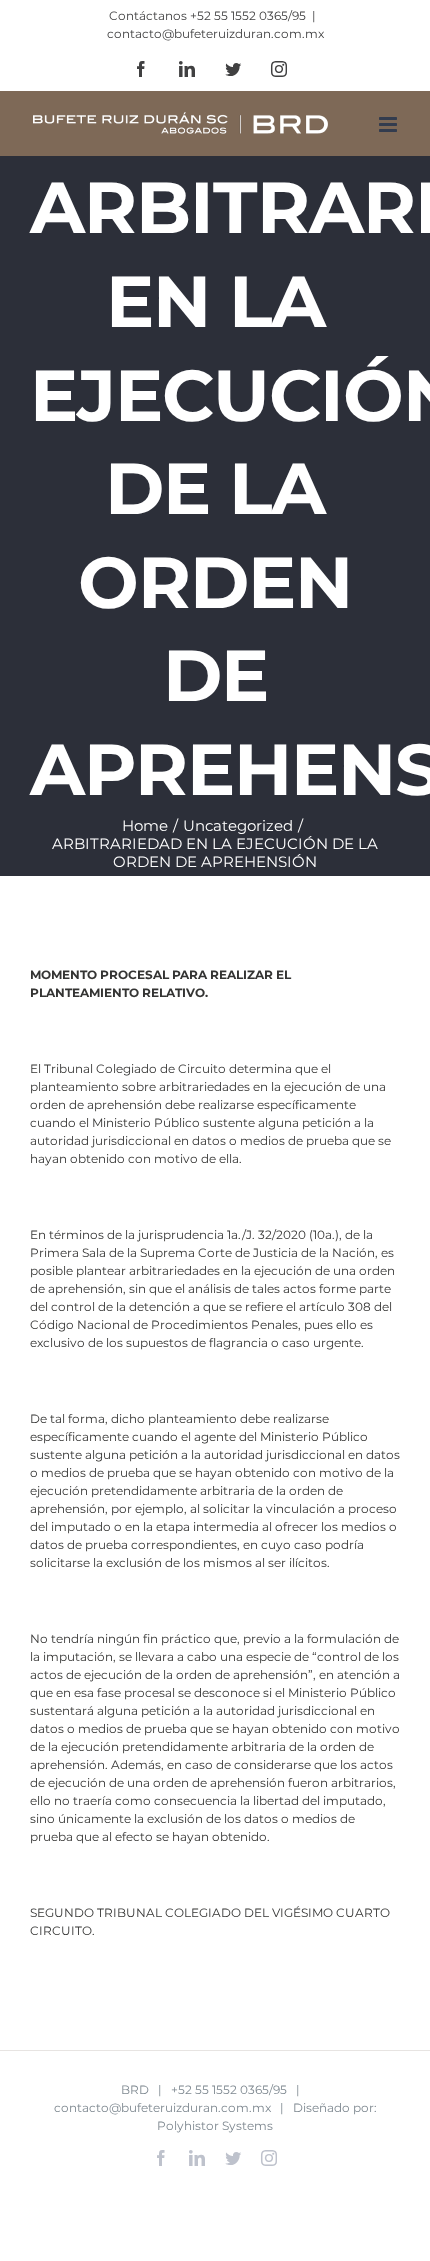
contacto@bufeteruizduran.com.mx (215, 33)
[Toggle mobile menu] (389, 124)
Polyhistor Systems (215, 2125)
